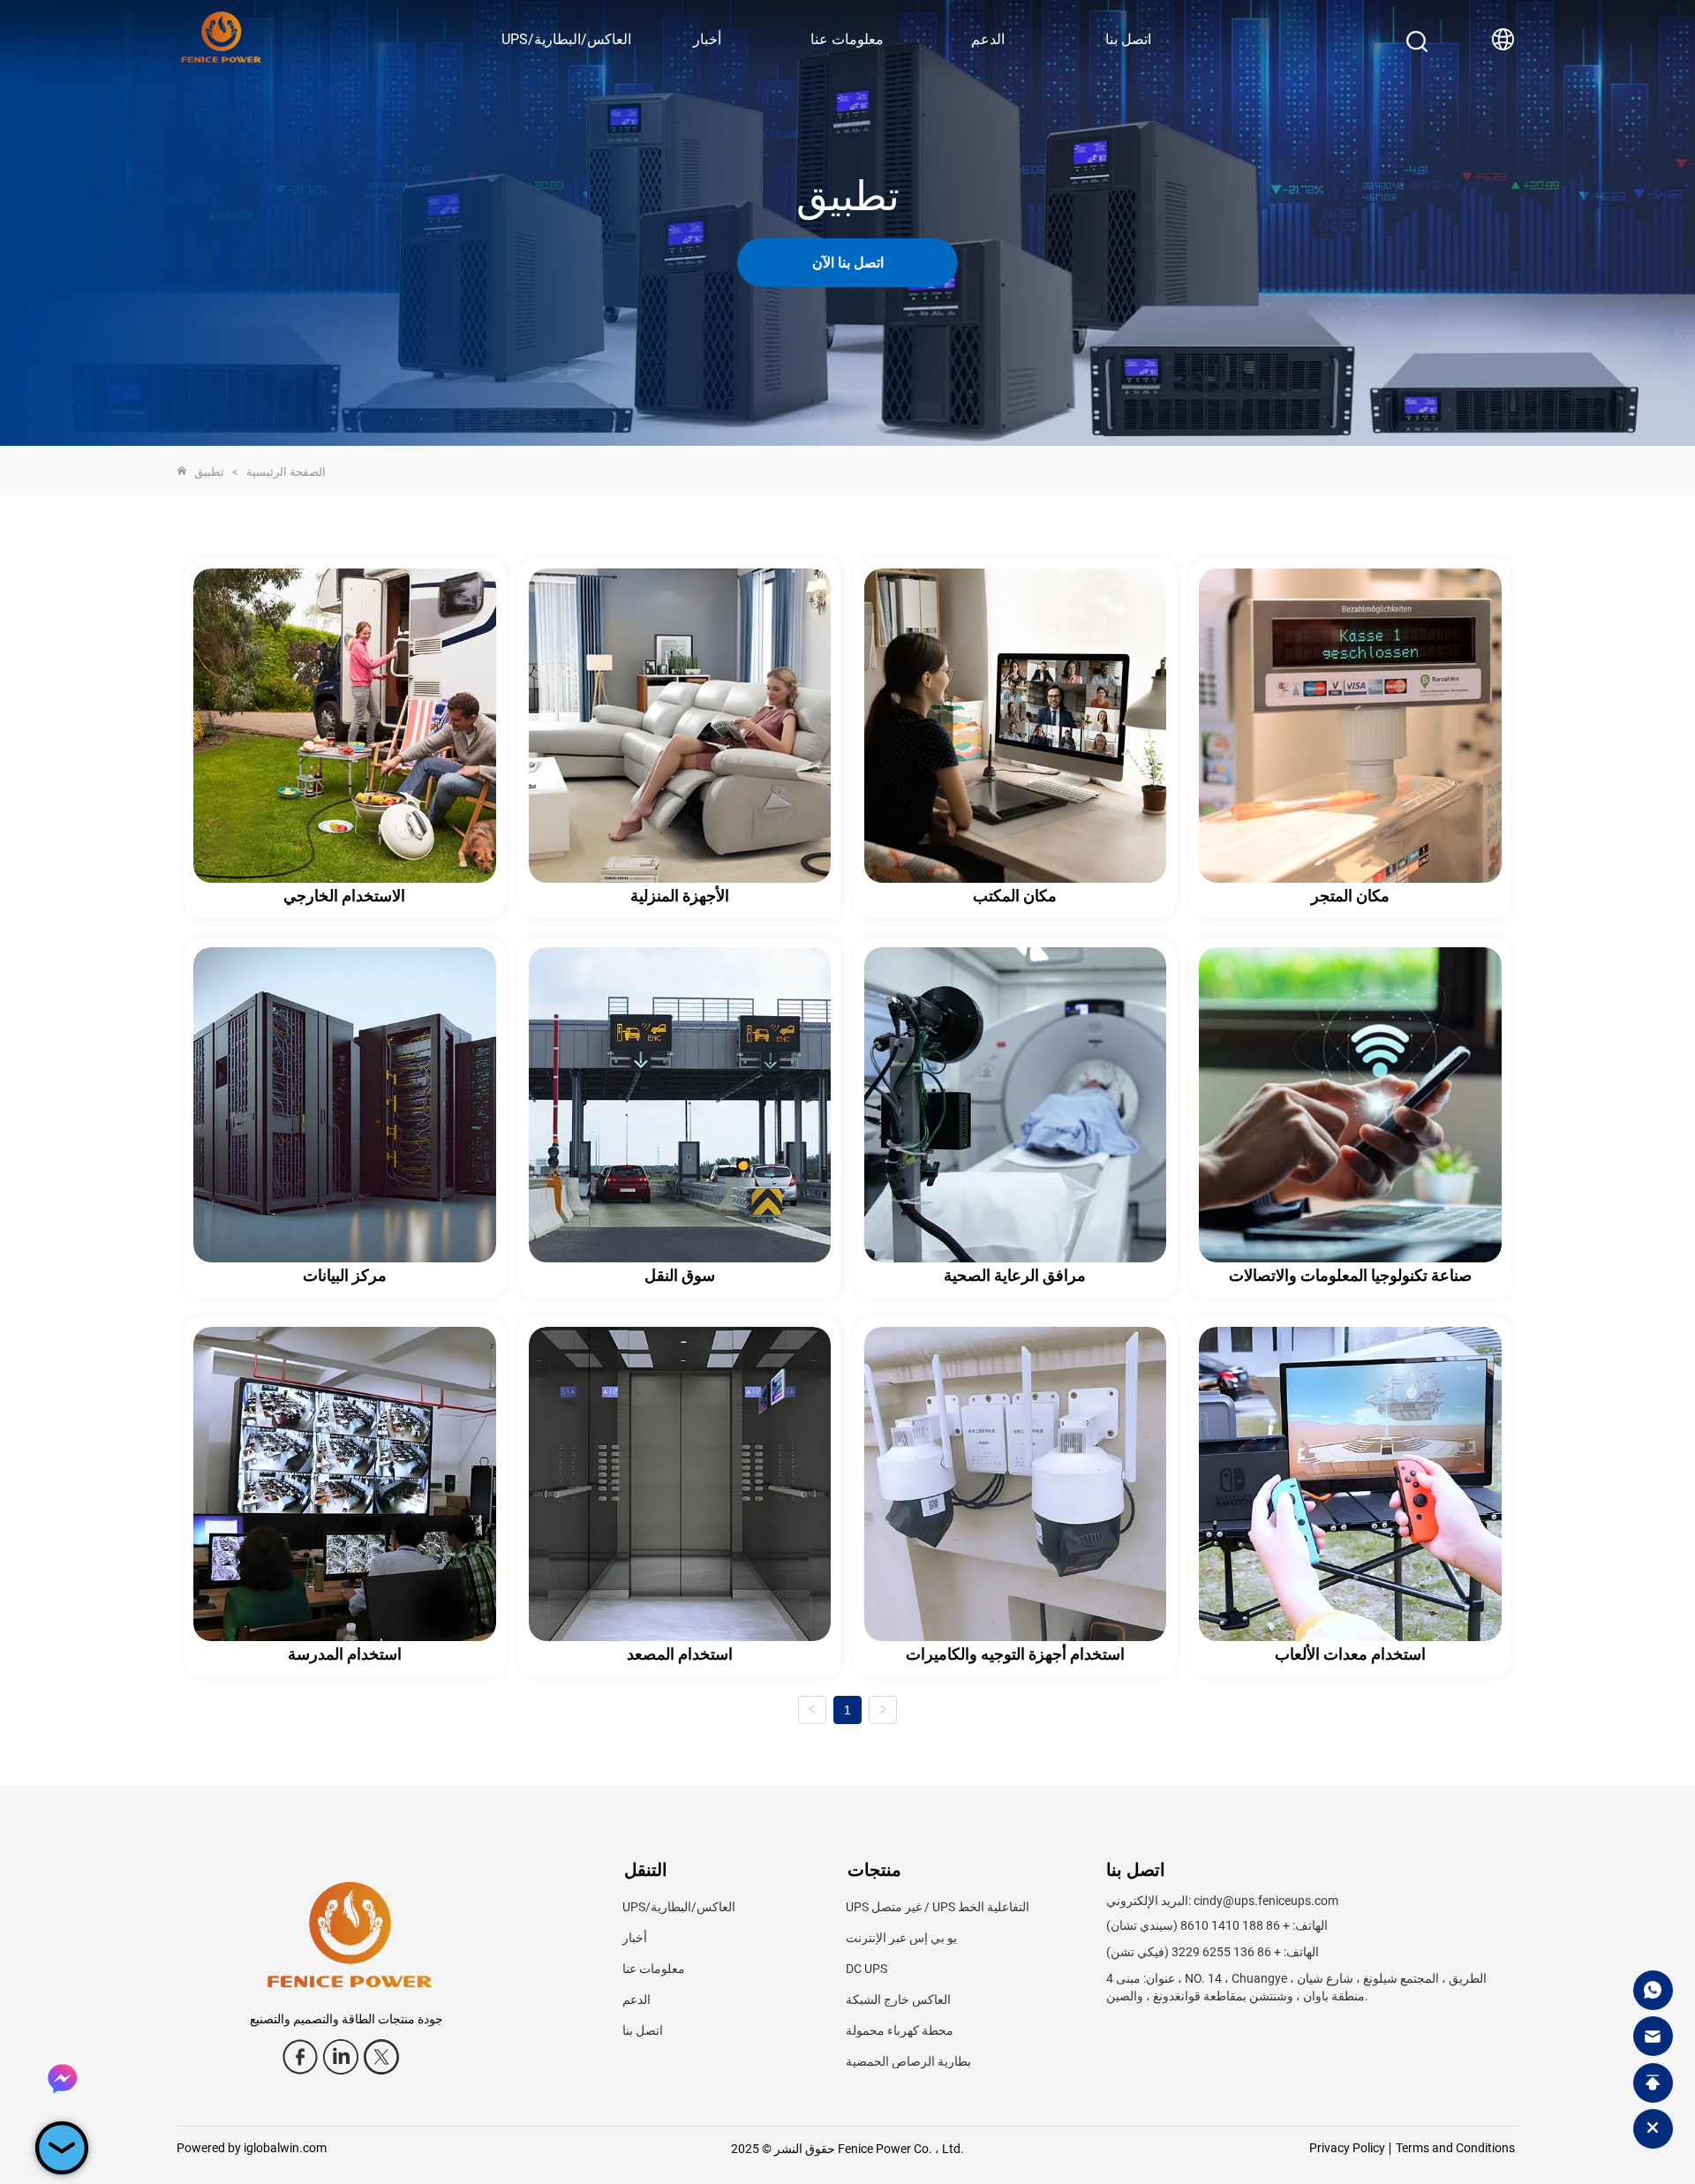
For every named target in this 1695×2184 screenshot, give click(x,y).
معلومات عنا (847, 39)
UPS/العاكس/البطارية (566, 39)
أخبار (707, 39)
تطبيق (209, 472)
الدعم (988, 39)
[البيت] (222, 29)
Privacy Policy (1347, 2148)
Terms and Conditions (1455, 2148)
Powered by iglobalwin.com (252, 2148)
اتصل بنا (1128, 39)
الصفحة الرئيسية (286, 472)
